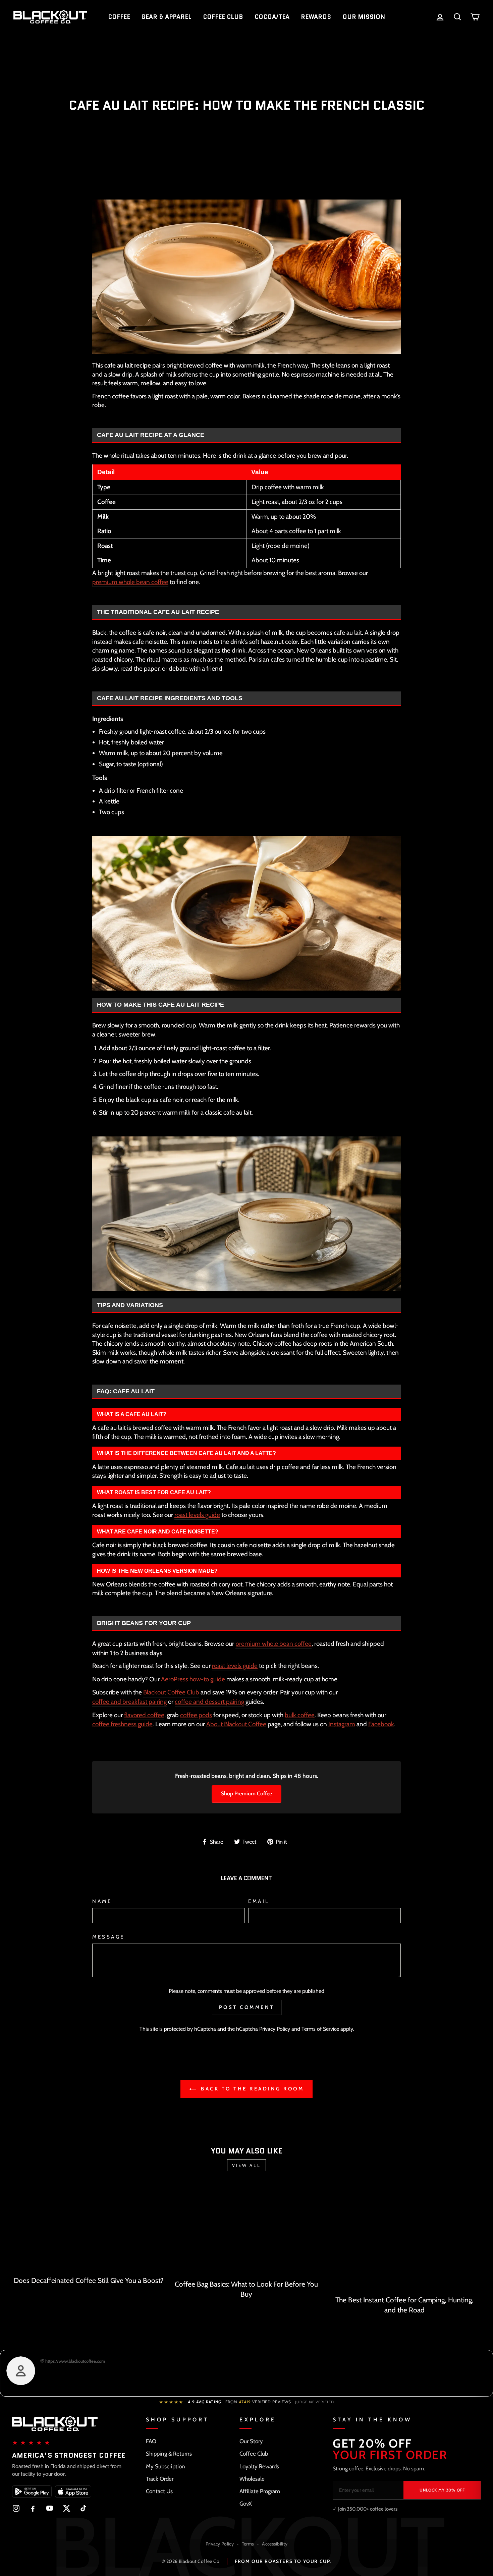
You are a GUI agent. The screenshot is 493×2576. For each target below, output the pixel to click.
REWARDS (316, 17)
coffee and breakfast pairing (129, 1702)
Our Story (251, 2441)
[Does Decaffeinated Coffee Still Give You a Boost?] (89, 2228)
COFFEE (119, 17)
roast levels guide (197, 1515)
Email (259, 1901)
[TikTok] (83, 2508)
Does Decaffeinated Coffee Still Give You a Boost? (89, 2280)
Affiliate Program (260, 2491)
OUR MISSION (364, 17)
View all (246, 2165)
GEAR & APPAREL (167, 17)
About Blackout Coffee (236, 1724)
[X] (66, 2508)
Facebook (381, 1724)
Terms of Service (320, 2029)
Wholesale (252, 2479)
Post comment (247, 2007)
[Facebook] (33, 2508)
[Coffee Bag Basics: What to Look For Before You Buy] (247, 2230)
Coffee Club (254, 2454)
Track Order (160, 2479)
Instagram (342, 1724)
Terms (248, 2544)
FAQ (151, 2441)
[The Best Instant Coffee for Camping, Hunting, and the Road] (404, 2238)
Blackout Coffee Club (171, 1692)
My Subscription (166, 2466)
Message (108, 1937)
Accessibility (275, 2544)
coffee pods (196, 1715)
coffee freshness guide (122, 1724)
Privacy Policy (275, 2029)
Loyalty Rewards (259, 2466)
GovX (246, 2504)
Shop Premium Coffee (246, 1794)
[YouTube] (50, 2508)
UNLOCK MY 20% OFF (442, 2490)
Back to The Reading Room (251, 2089)
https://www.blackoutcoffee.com (75, 2361)
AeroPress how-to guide (193, 1679)
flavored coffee (144, 1715)
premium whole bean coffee (130, 582)
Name (102, 1901)
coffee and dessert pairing (209, 1702)
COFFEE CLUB (223, 17)
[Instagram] (16, 2508)
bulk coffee (300, 1715)
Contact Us (159, 2491)
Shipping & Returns (169, 2454)
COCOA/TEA (272, 17)
